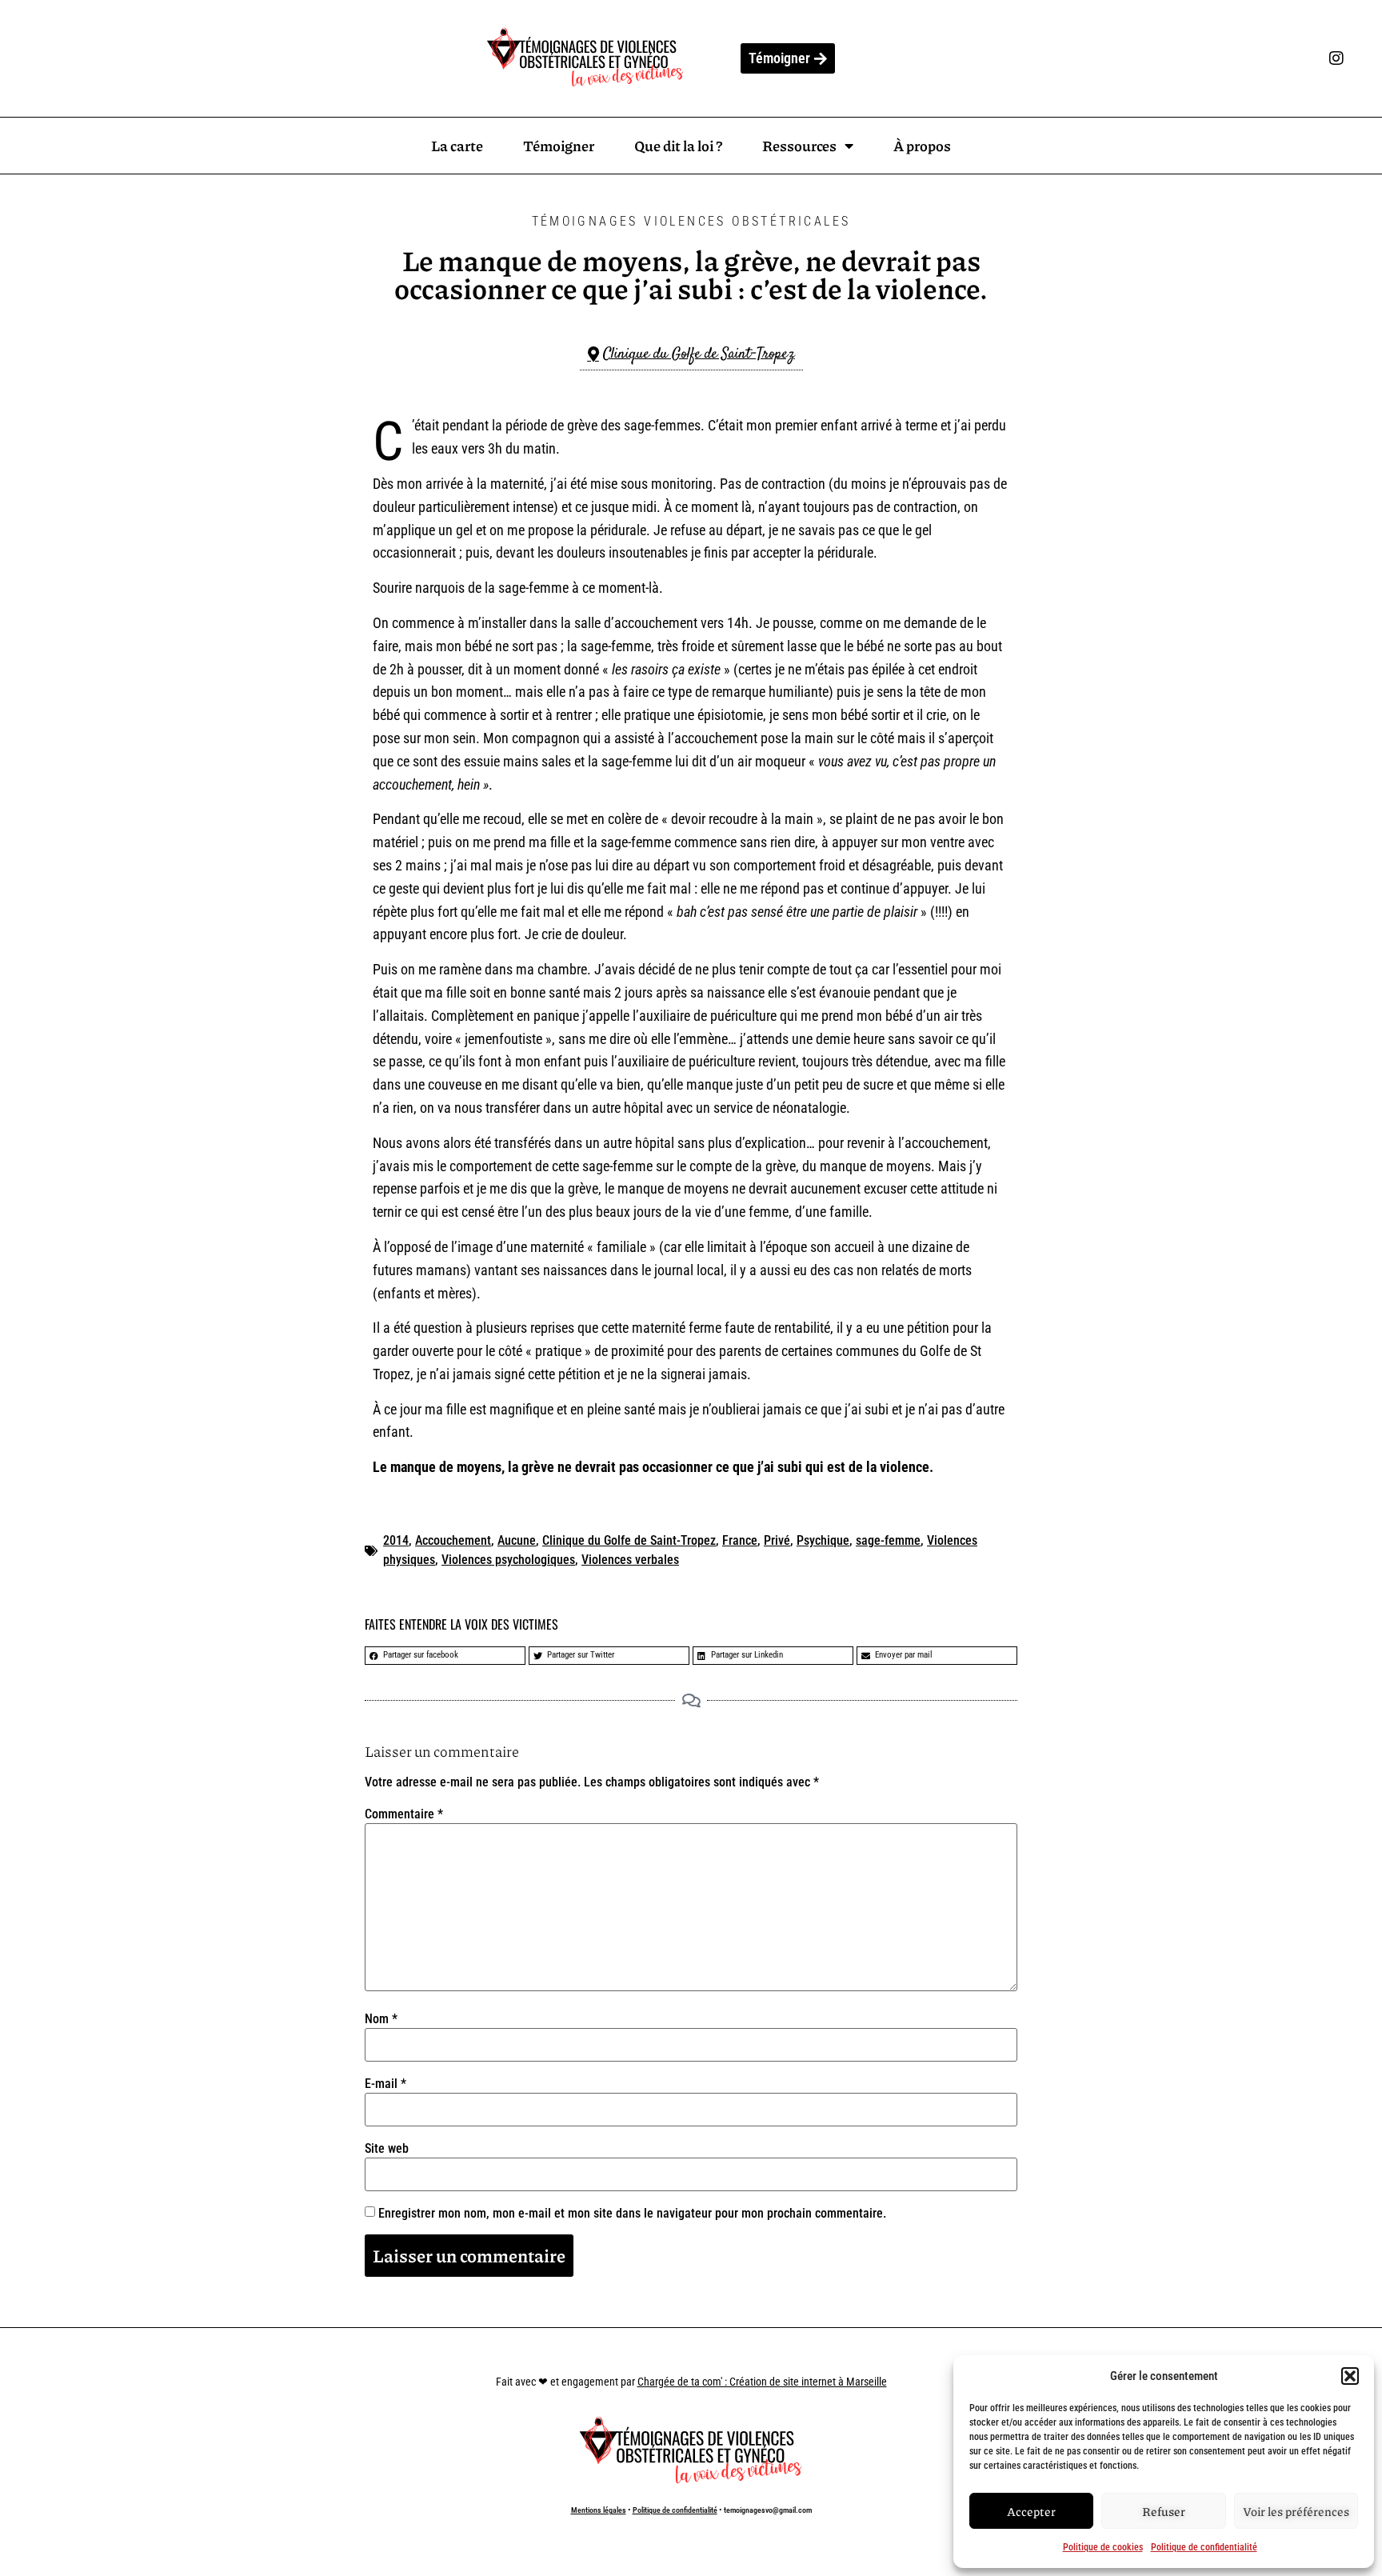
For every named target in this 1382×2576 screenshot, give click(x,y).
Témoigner (559, 146)
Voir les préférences (1296, 2511)
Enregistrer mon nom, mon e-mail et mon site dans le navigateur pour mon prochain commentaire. (632, 2214)
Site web (387, 2149)
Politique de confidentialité (1204, 2547)
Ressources (799, 146)
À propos (922, 146)
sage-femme (888, 1540)
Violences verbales (630, 1560)
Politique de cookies (1103, 2547)
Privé (777, 1540)
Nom (381, 2019)
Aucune (517, 1540)
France (740, 1540)
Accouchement (453, 1540)
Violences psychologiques (508, 1560)
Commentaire (404, 1814)
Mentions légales (599, 2510)
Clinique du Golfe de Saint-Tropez (629, 1540)
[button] (1350, 2376)
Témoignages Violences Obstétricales (691, 221)
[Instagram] (1336, 58)
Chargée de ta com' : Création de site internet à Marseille (762, 2382)
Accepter (1031, 2511)
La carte (457, 146)
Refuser (1164, 2511)
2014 (396, 1540)
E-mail (385, 2084)
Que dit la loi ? (678, 146)
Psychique (823, 1540)
